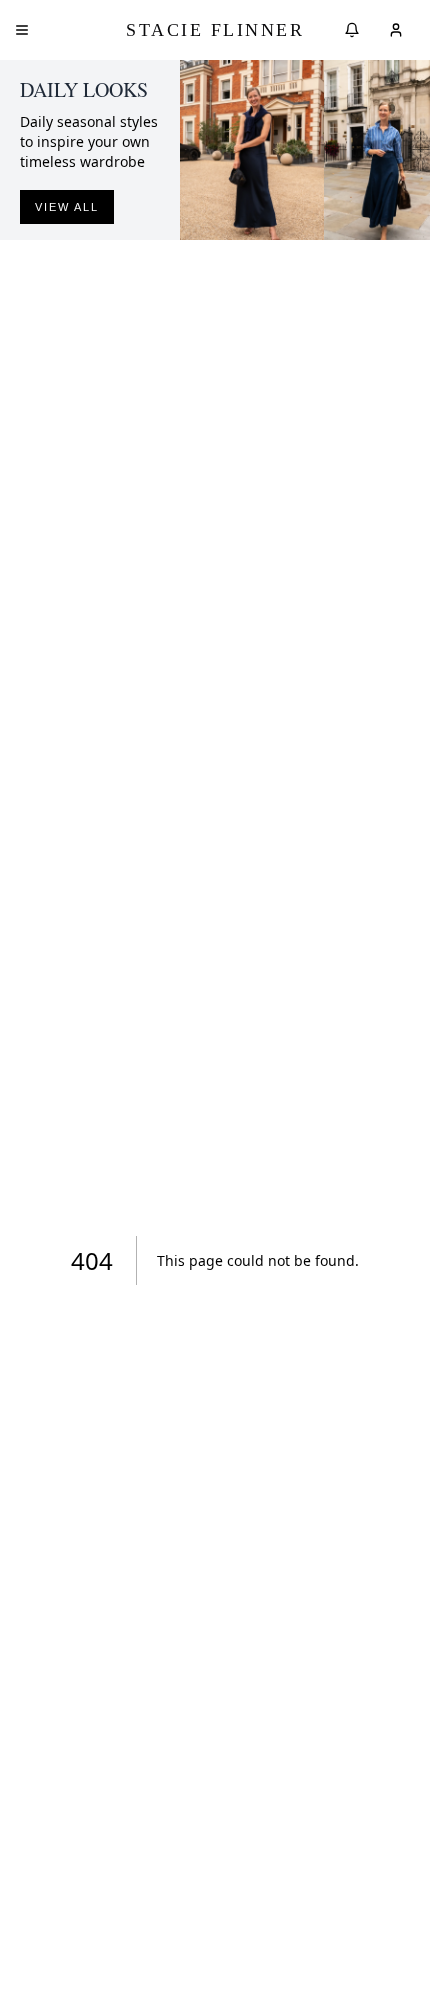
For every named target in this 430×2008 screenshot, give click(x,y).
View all (67, 207)
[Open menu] (22, 30)
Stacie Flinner (215, 30)
